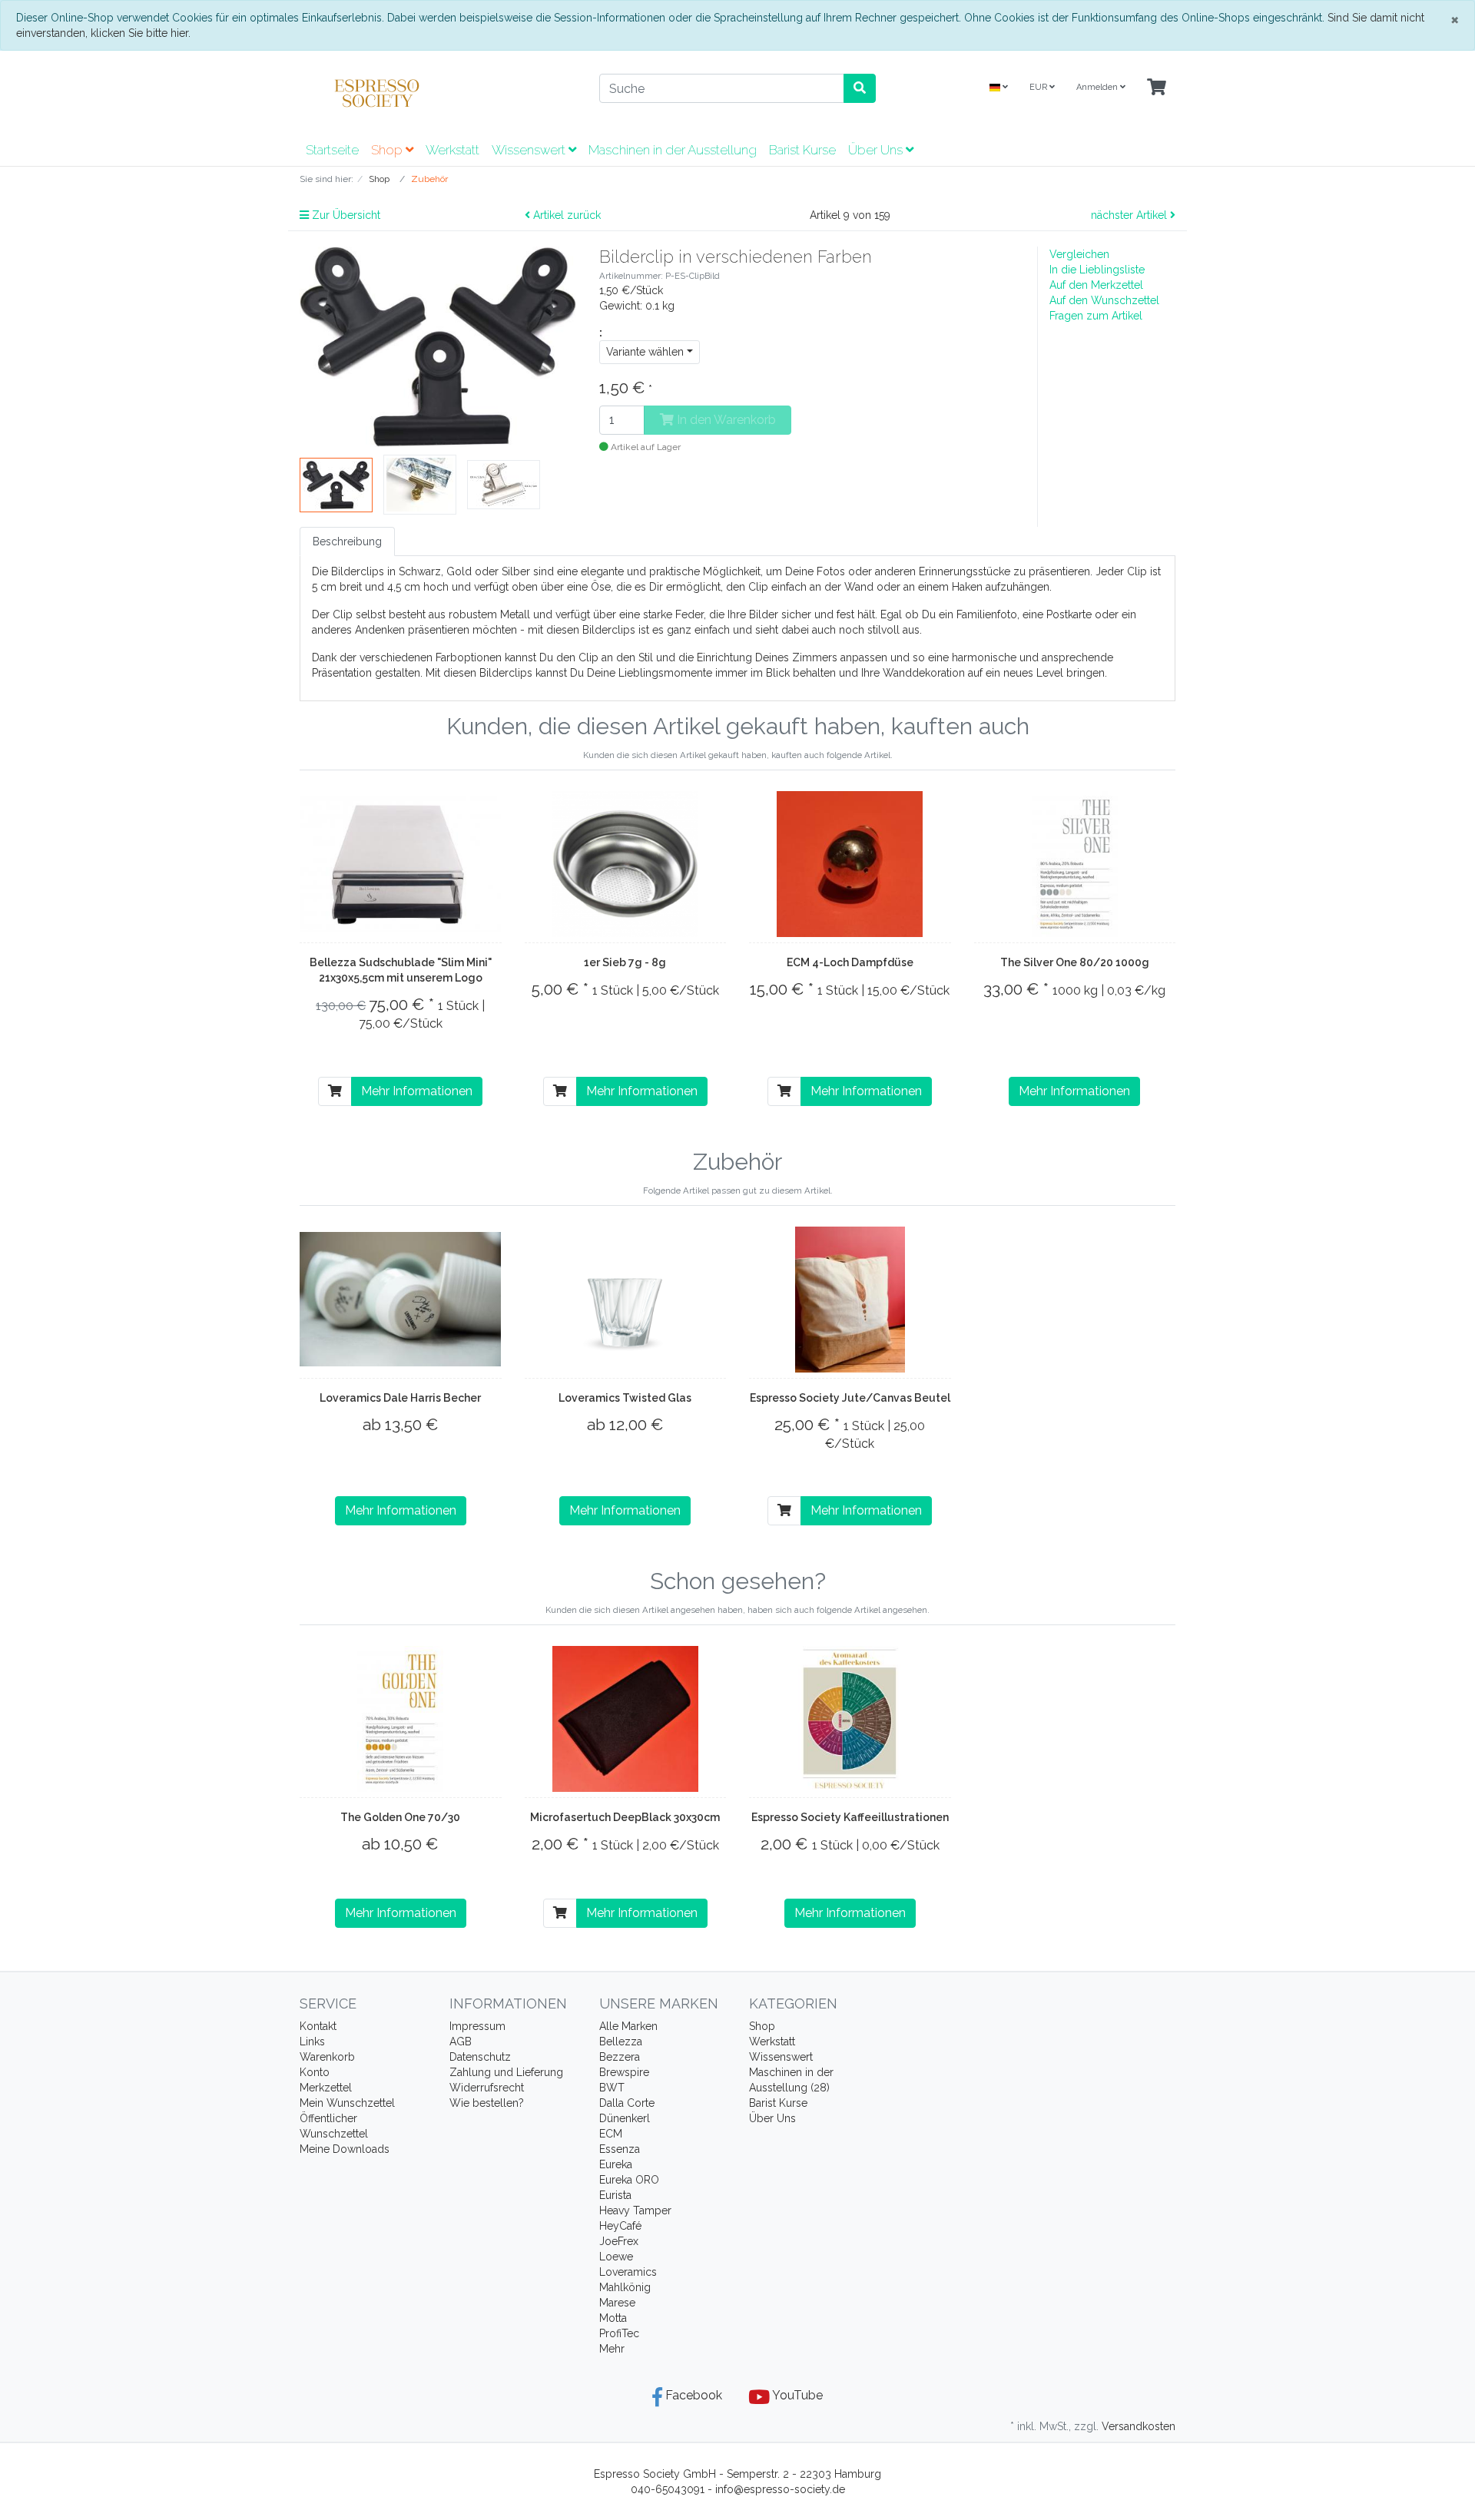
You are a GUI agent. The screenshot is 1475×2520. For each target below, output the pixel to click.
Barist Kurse (802, 150)
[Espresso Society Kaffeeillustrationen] (850, 1719)
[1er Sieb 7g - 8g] (625, 864)
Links (312, 2041)
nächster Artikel (1130, 215)
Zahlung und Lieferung (506, 2072)
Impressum (477, 2026)
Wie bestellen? (487, 2103)
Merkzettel (326, 2088)
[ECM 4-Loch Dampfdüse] (850, 864)
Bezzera (620, 2057)
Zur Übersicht (345, 215)
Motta (613, 2318)
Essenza (620, 2149)
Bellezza (621, 2041)
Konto (315, 2072)
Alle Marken (628, 2026)
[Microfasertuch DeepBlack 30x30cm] (625, 1719)
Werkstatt (452, 150)
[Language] (999, 88)
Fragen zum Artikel (1096, 316)
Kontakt (318, 2026)
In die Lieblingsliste (1097, 270)
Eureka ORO (629, 2180)
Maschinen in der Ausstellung (673, 150)
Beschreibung (347, 541)
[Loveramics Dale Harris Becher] (401, 1299)
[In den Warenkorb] (335, 1091)
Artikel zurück (565, 215)
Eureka (616, 2164)
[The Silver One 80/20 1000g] (1075, 864)
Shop (388, 150)
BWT (612, 2088)
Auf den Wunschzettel (1104, 300)
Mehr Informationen (417, 1091)
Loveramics (628, 2272)
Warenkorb (327, 2057)
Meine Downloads (345, 2149)
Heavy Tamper (635, 2210)
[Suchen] (860, 88)
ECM (611, 2134)
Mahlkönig (625, 2287)
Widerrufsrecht (487, 2088)
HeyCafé (620, 2226)
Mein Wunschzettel (347, 2103)
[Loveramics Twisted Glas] (625, 1300)
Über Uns (877, 150)
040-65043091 (668, 2489)
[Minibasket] (1157, 88)
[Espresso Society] (438, 93)
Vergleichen (1079, 254)
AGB (461, 2041)
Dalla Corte (627, 2103)
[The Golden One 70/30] (400, 1719)
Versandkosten (1139, 2426)
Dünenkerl (625, 2118)
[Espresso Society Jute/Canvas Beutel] (850, 1300)
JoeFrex (619, 2241)
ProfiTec (619, 2333)
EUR (1039, 87)
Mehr (612, 2349)
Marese (617, 2303)
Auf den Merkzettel (1096, 285)
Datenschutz (480, 2057)
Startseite (332, 150)
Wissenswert (530, 150)
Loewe (616, 2257)
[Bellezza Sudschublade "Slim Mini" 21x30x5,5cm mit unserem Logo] (401, 864)
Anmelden (1098, 87)
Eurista (615, 2195)
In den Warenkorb (725, 420)
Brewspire (624, 2072)
